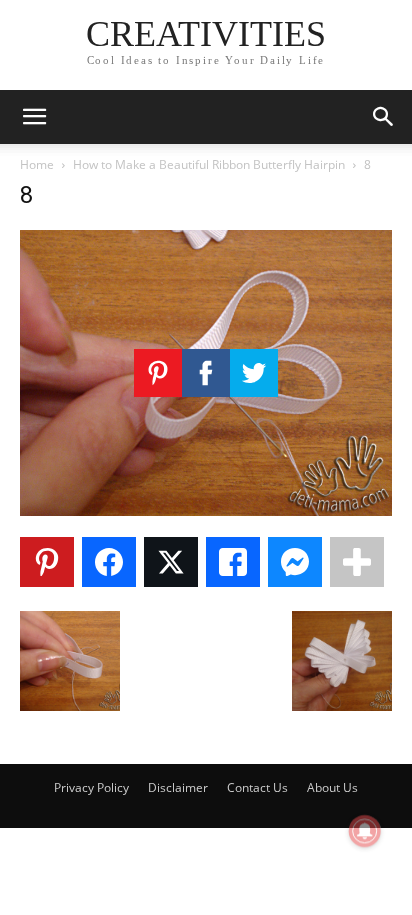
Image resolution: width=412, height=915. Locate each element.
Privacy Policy (91, 787)
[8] (206, 510)
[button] (34, 117)
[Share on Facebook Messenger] (295, 562)
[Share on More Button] (357, 562)
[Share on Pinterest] (47, 562)
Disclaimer (178, 787)
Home (37, 164)
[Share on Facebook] (109, 562)
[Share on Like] (233, 562)
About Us (332, 787)
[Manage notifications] (365, 831)
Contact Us (257, 787)
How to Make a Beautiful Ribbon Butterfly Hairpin (209, 164)
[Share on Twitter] (171, 562)
